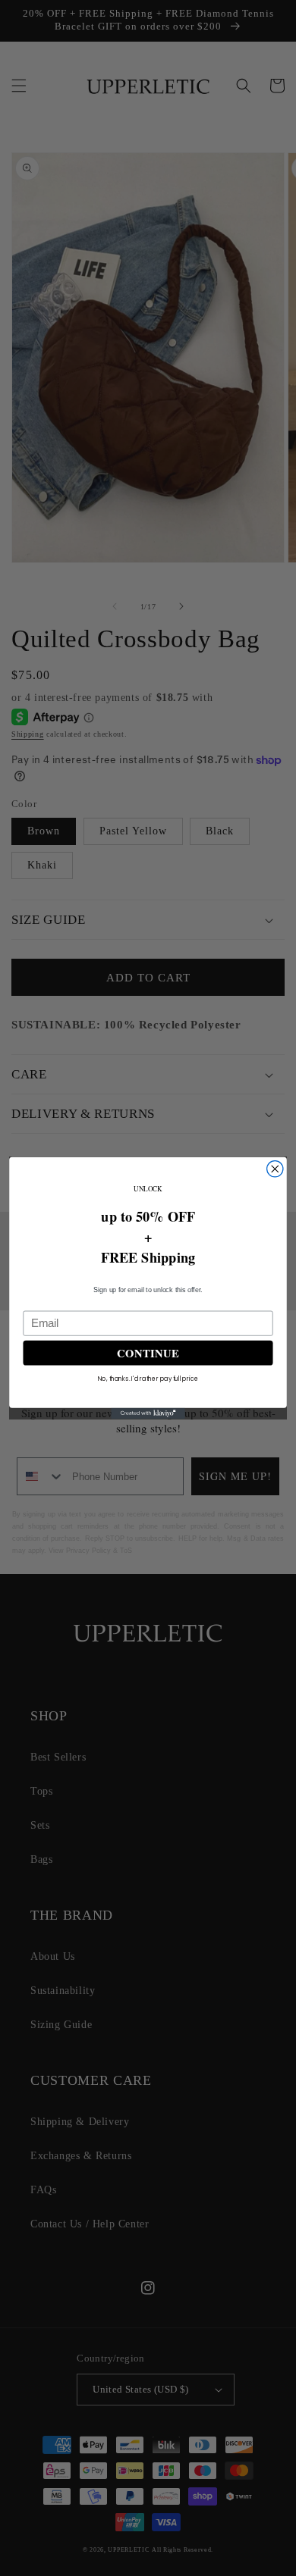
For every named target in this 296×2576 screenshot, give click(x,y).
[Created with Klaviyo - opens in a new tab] (148, 1414)
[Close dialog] (275, 1169)
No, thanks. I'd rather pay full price (148, 1378)
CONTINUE (148, 1352)
